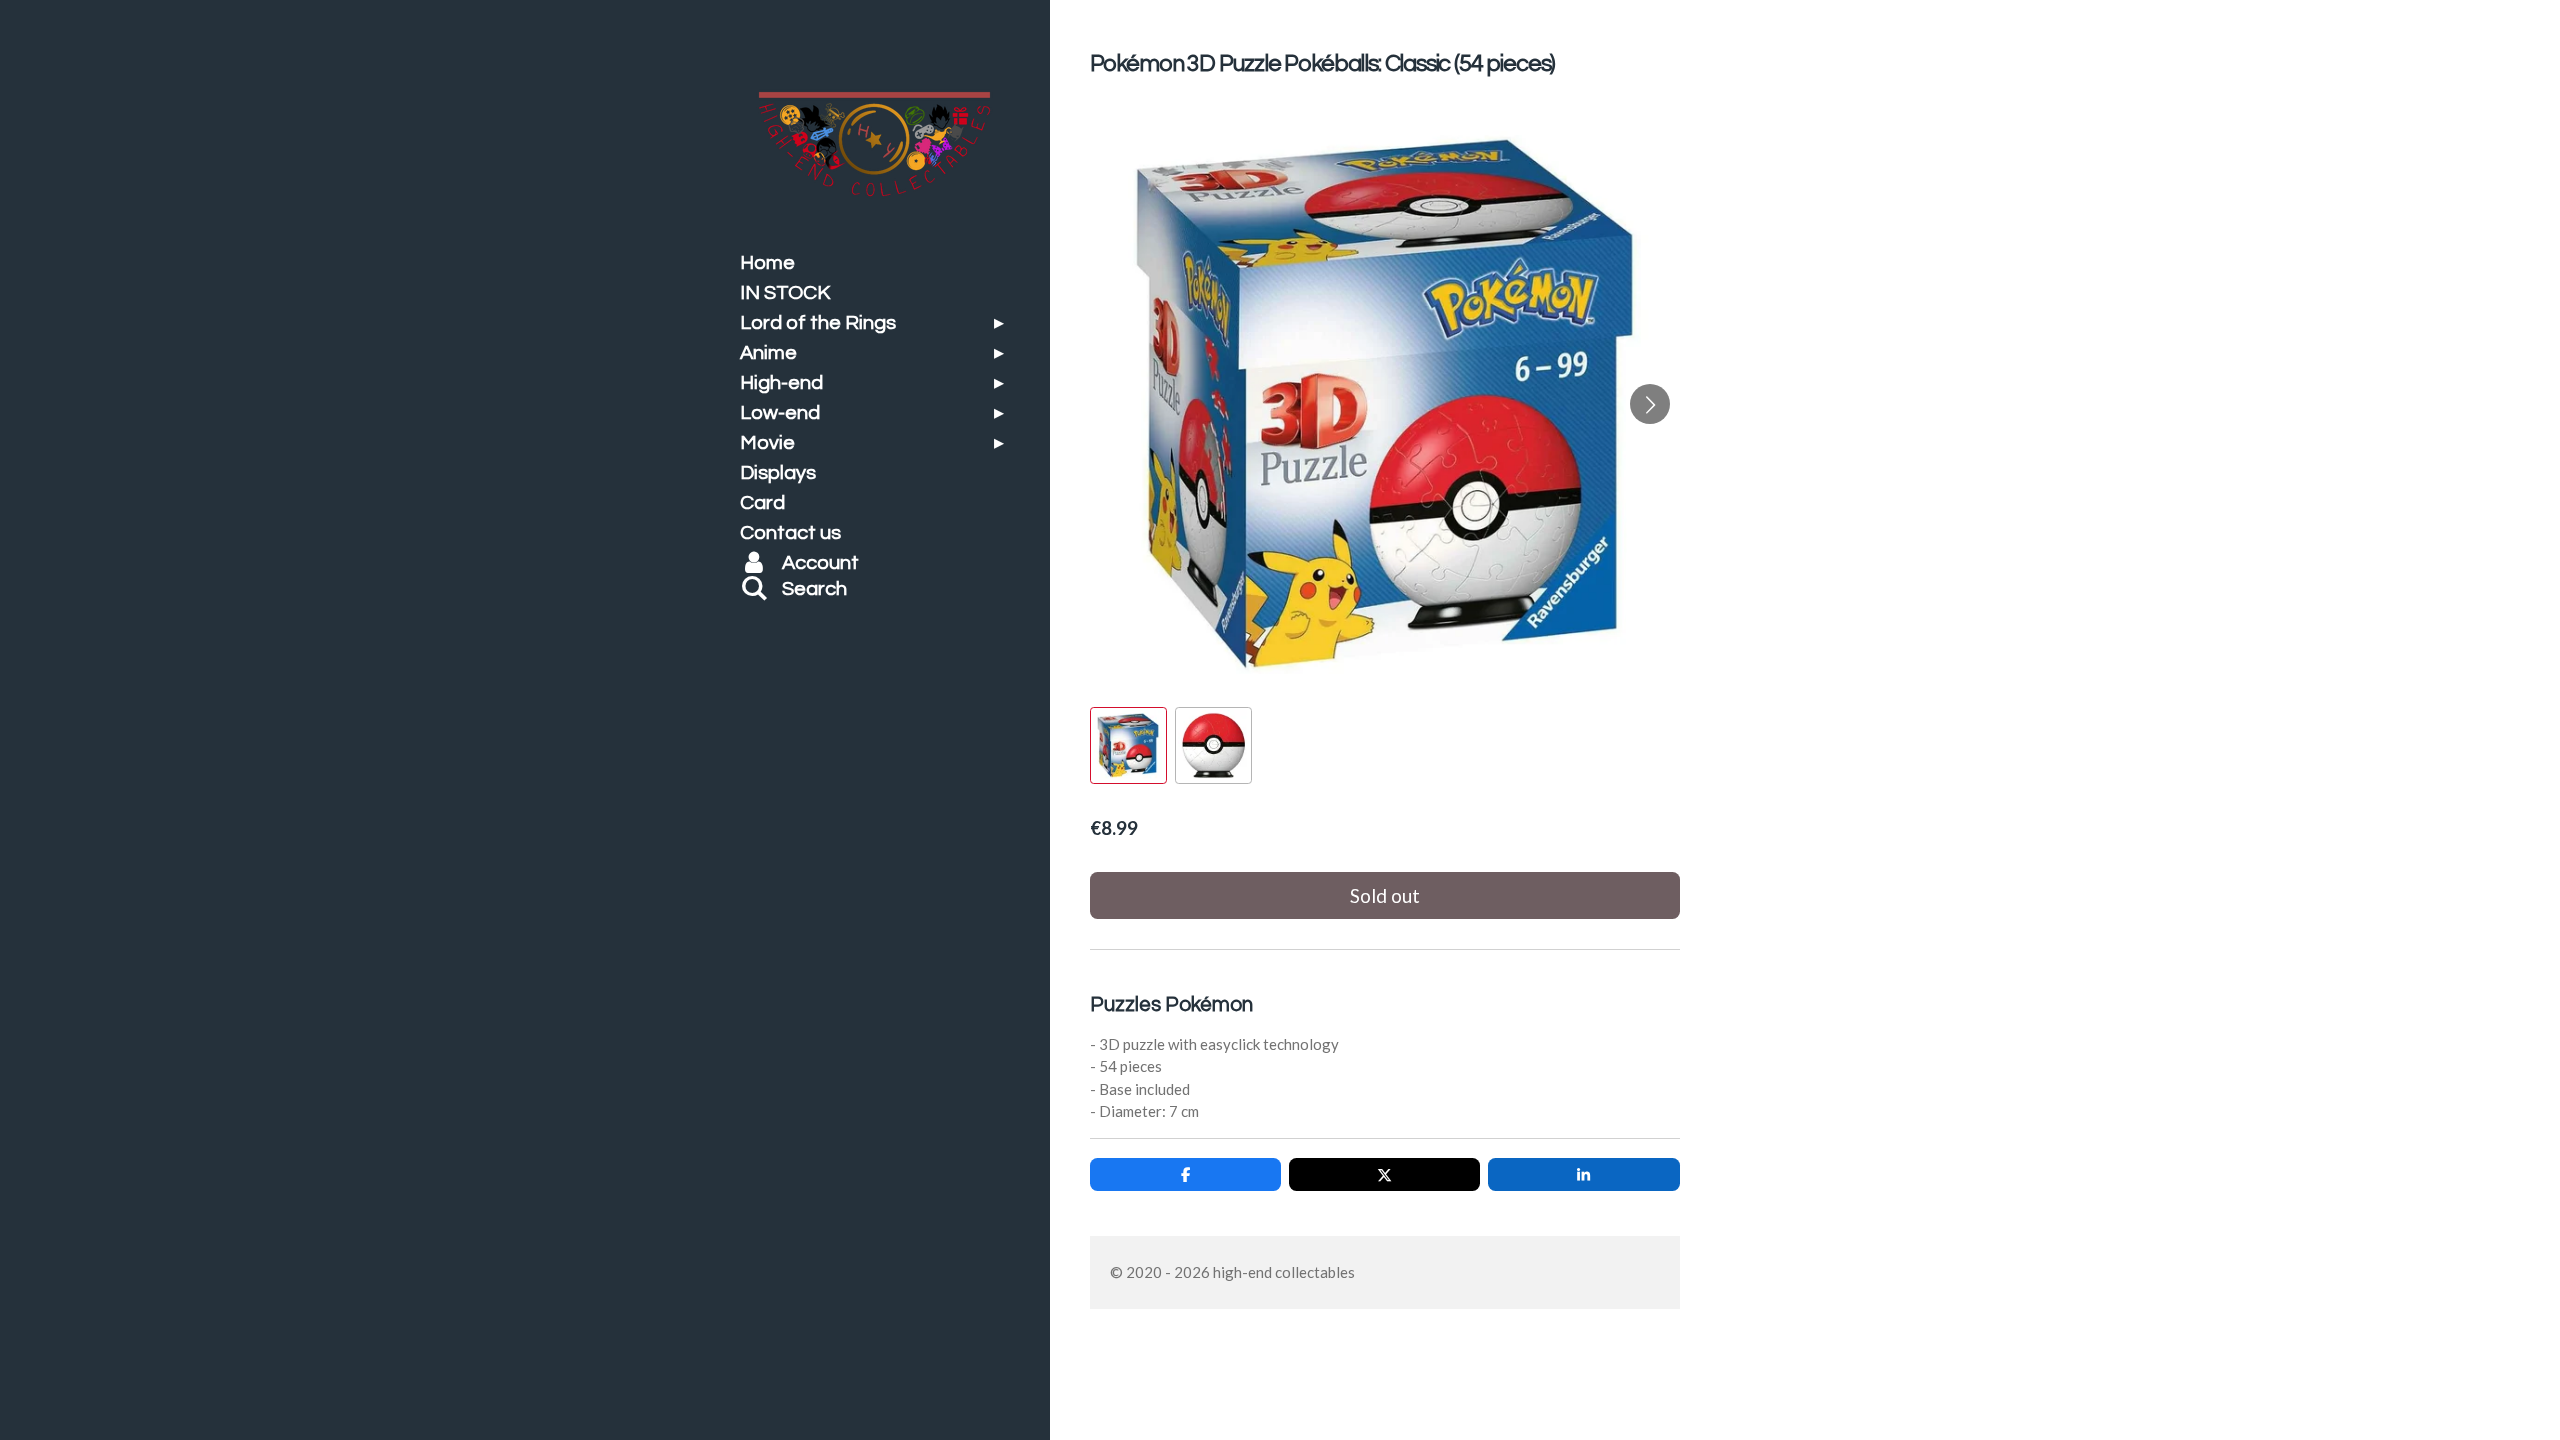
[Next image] (1650, 404)
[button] (1128, 745)
